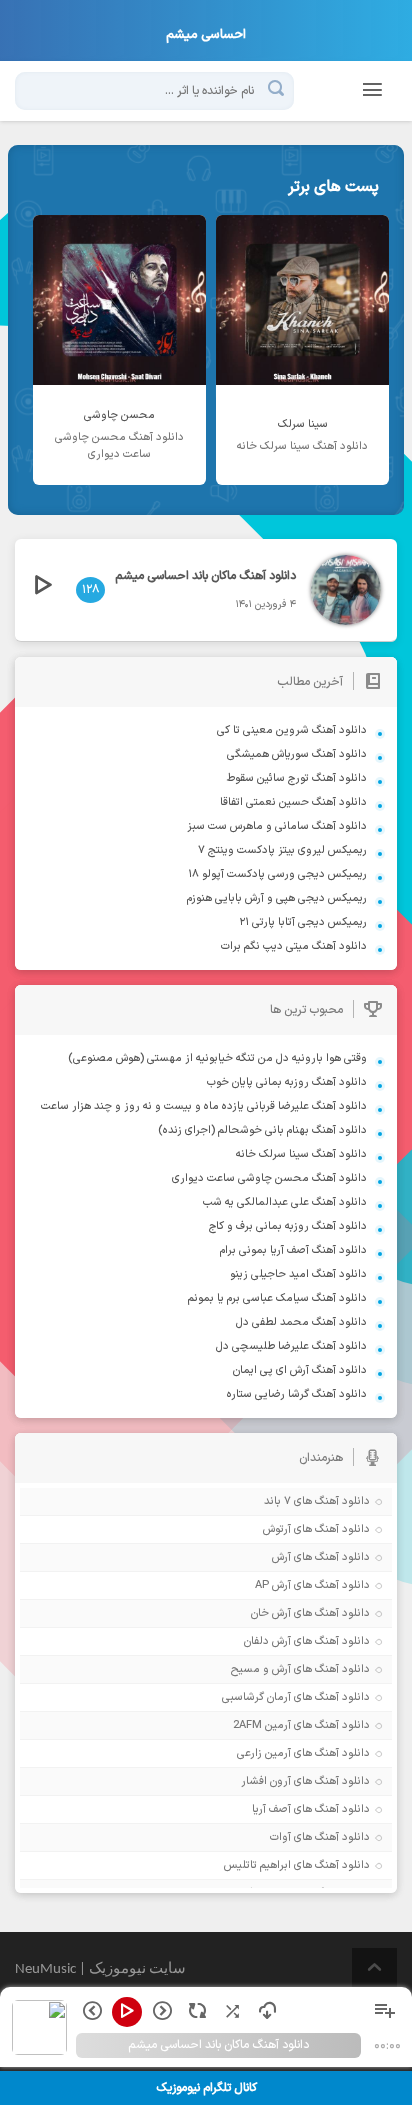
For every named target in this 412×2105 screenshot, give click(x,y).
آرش (281, 1557)
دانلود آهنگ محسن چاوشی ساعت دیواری (269, 1178)
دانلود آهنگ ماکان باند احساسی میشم (205, 576)
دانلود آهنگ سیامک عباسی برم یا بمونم (277, 1298)
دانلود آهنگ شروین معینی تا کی (292, 730)
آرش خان (271, 1613)
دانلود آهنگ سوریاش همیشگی (297, 754)
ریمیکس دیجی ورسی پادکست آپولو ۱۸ (277, 874)
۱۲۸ (90, 590)
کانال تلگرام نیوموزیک (206, 2088)
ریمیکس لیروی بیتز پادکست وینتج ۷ (282, 850)
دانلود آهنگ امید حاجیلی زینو (298, 1274)
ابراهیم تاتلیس (257, 1865)
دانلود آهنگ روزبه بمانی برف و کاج (288, 1226)
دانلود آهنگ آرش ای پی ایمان (300, 1370)
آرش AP (273, 1585)
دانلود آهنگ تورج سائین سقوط (296, 778)
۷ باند (277, 1501)
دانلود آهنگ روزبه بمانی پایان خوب (287, 1082)
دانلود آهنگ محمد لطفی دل (301, 1322)
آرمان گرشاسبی (256, 1697)
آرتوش (277, 1529)
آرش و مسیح (261, 1669)
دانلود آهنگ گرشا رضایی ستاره (297, 1394)
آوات (280, 1837)
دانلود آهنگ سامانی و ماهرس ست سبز (277, 826)
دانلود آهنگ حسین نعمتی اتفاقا (293, 802)
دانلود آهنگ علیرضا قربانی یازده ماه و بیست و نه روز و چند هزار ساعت (204, 1106)
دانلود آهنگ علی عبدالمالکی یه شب (285, 1202)
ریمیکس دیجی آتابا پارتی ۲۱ (303, 922)
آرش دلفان (267, 1641)
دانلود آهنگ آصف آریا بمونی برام (293, 1250)
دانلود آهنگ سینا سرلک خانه (301, 1154)
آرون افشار (266, 1781)
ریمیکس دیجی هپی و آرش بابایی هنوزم (277, 898)
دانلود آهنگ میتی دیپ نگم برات (294, 946)
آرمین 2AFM (262, 1725)
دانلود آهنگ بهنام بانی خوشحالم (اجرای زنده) (262, 1130)
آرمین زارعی (264, 1753)
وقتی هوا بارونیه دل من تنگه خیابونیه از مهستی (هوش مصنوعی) (217, 1058)
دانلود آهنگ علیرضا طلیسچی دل (291, 1346)
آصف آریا (271, 1809)
